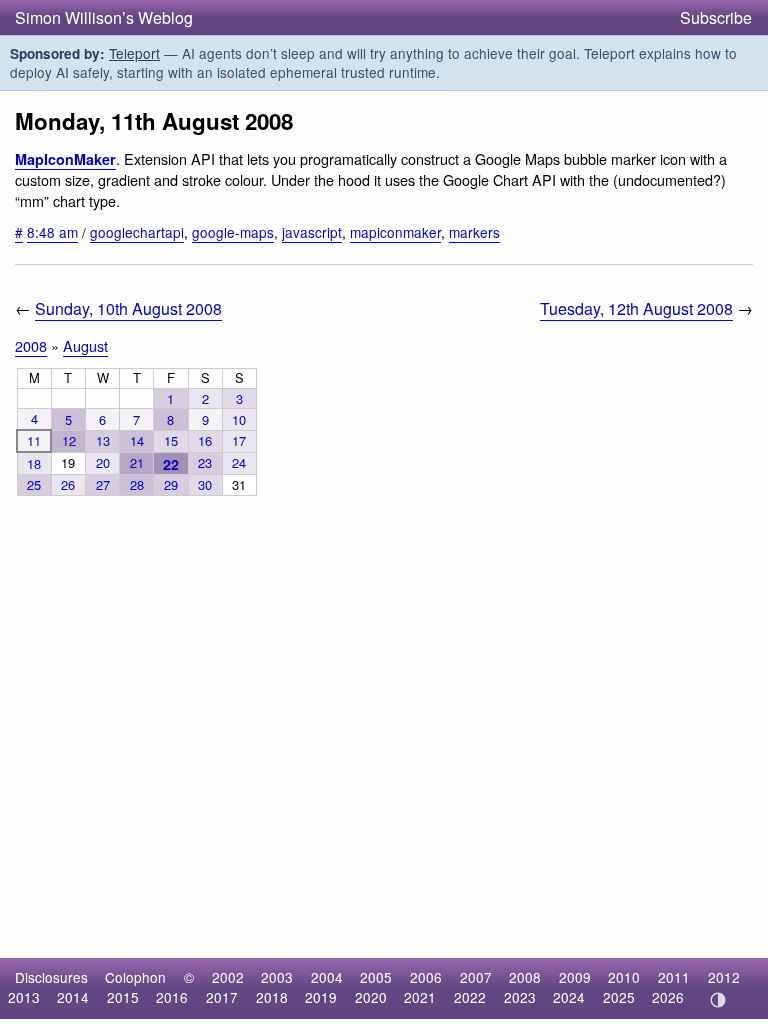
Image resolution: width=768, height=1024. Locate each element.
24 (239, 462)
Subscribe (716, 17)
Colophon (135, 977)
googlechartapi (137, 232)
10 (239, 419)
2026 (668, 997)
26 (68, 484)
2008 (31, 345)
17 (239, 440)
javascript (312, 232)
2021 (420, 997)
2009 (575, 977)
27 (103, 484)
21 (137, 462)
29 (171, 484)
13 (103, 440)
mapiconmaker (395, 232)
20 (103, 462)
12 (69, 440)
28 (137, 484)
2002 (228, 977)
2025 (619, 997)
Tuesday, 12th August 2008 (636, 308)
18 (34, 463)
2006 (426, 977)
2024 (569, 997)
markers (474, 232)
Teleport (134, 53)
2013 (24, 997)
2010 (624, 977)
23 (205, 462)
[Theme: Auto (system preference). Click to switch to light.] (717, 1000)
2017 (222, 997)
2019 (321, 997)
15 (171, 440)
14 (137, 440)
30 (205, 484)
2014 (73, 997)
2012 (724, 977)
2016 (172, 997)
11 (34, 440)
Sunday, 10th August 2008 (128, 308)
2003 (277, 977)
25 (34, 484)
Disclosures (51, 977)
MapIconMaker (65, 159)
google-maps (233, 232)
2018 (272, 997)
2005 (376, 977)
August (85, 345)
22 (171, 464)
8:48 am (52, 232)
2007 (476, 977)
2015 (123, 997)
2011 (674, 977)
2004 (327, 977)
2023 (520, 997)
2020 (371, 997)
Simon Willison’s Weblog (104, 17)
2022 (470, 997)
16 (205, 440)
